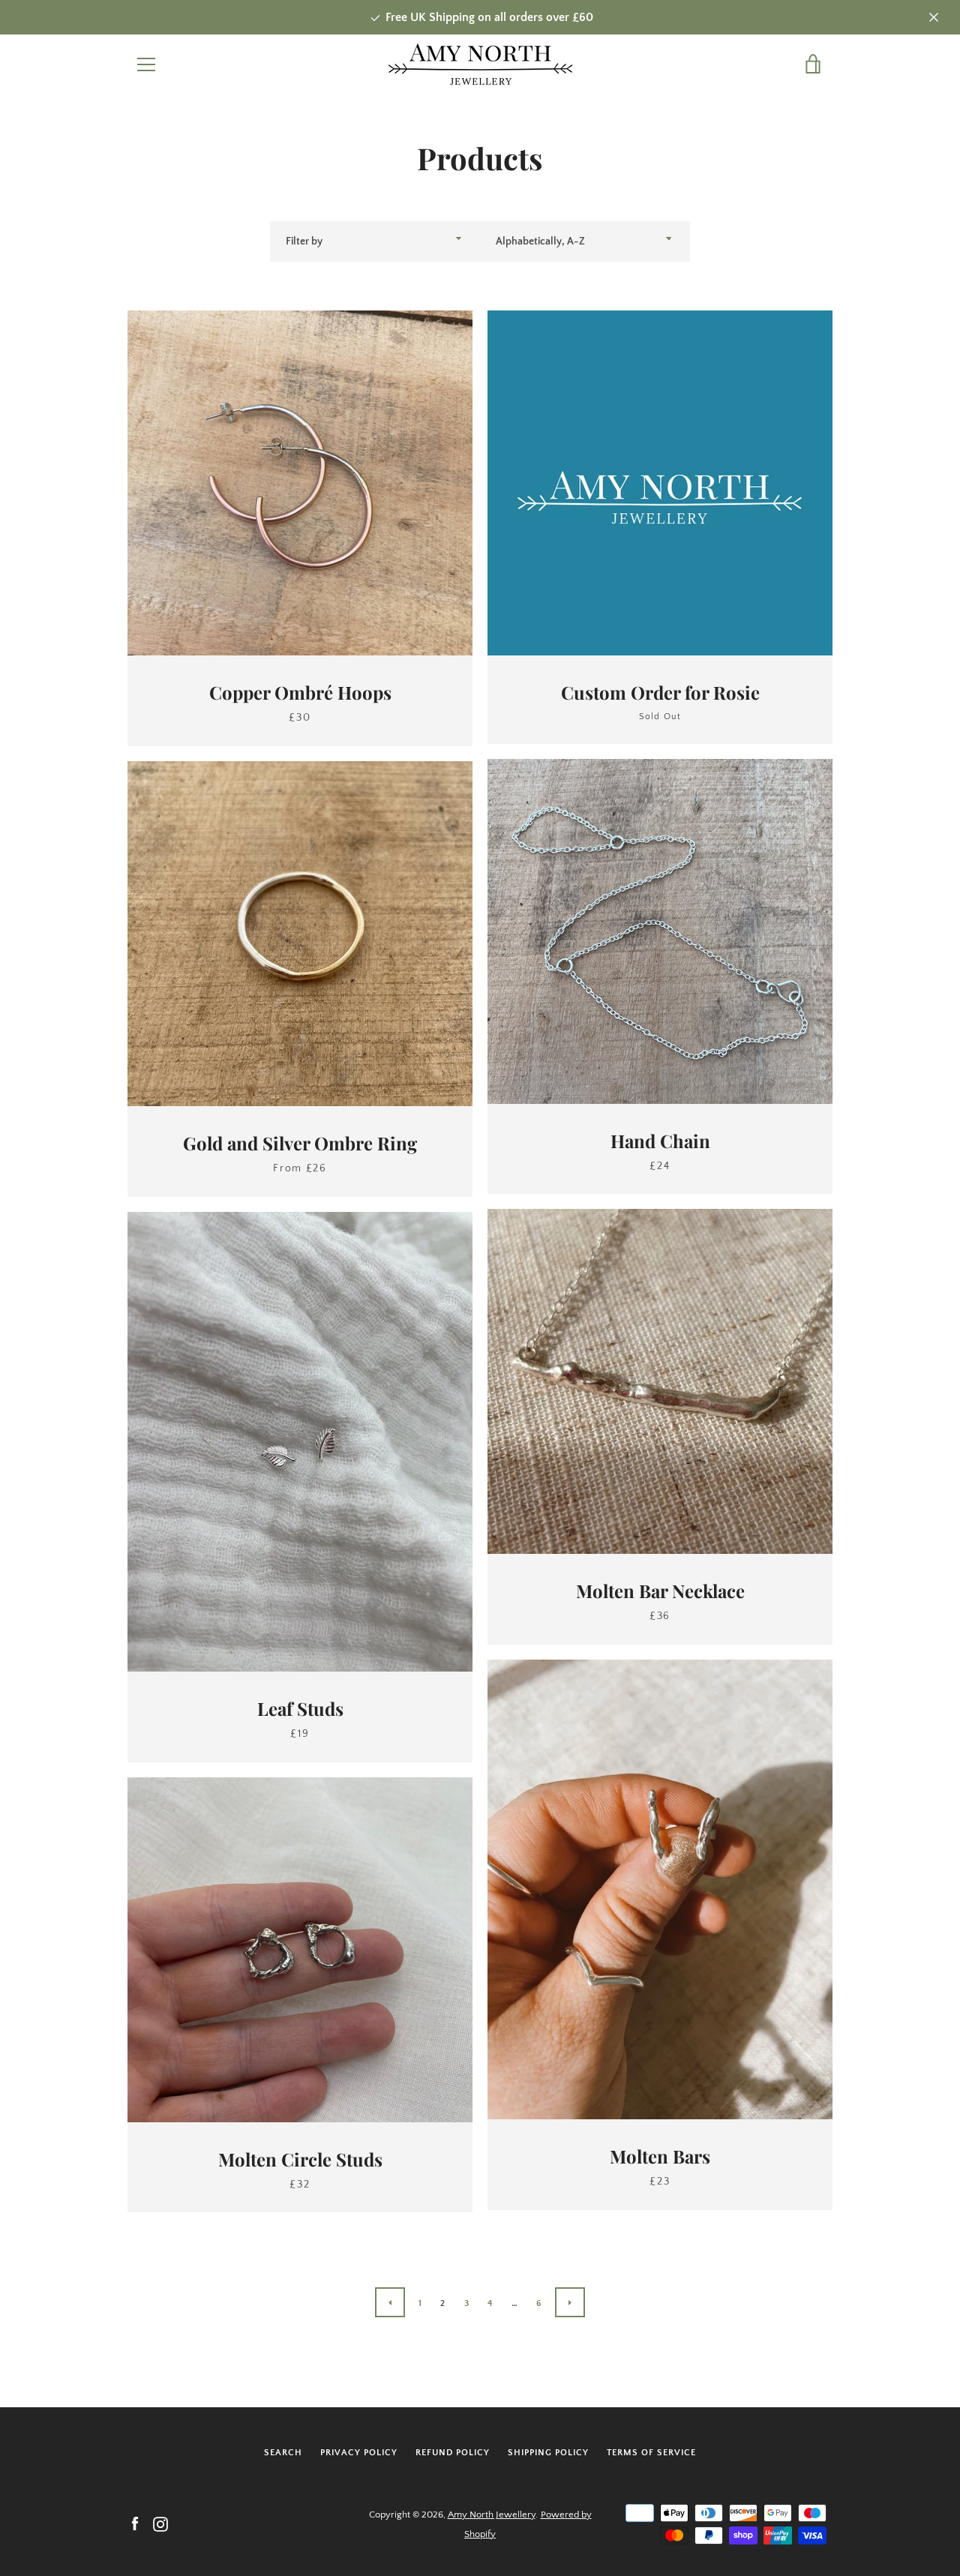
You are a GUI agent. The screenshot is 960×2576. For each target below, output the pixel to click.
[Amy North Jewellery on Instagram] (160, 2524)
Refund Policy (453, 2453)
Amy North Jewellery (492, 2515)
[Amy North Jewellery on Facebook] (135, 2524)
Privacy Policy (359, 2453)
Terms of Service (651, 2453)
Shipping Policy (548, 2453)
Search (283, 2453)
